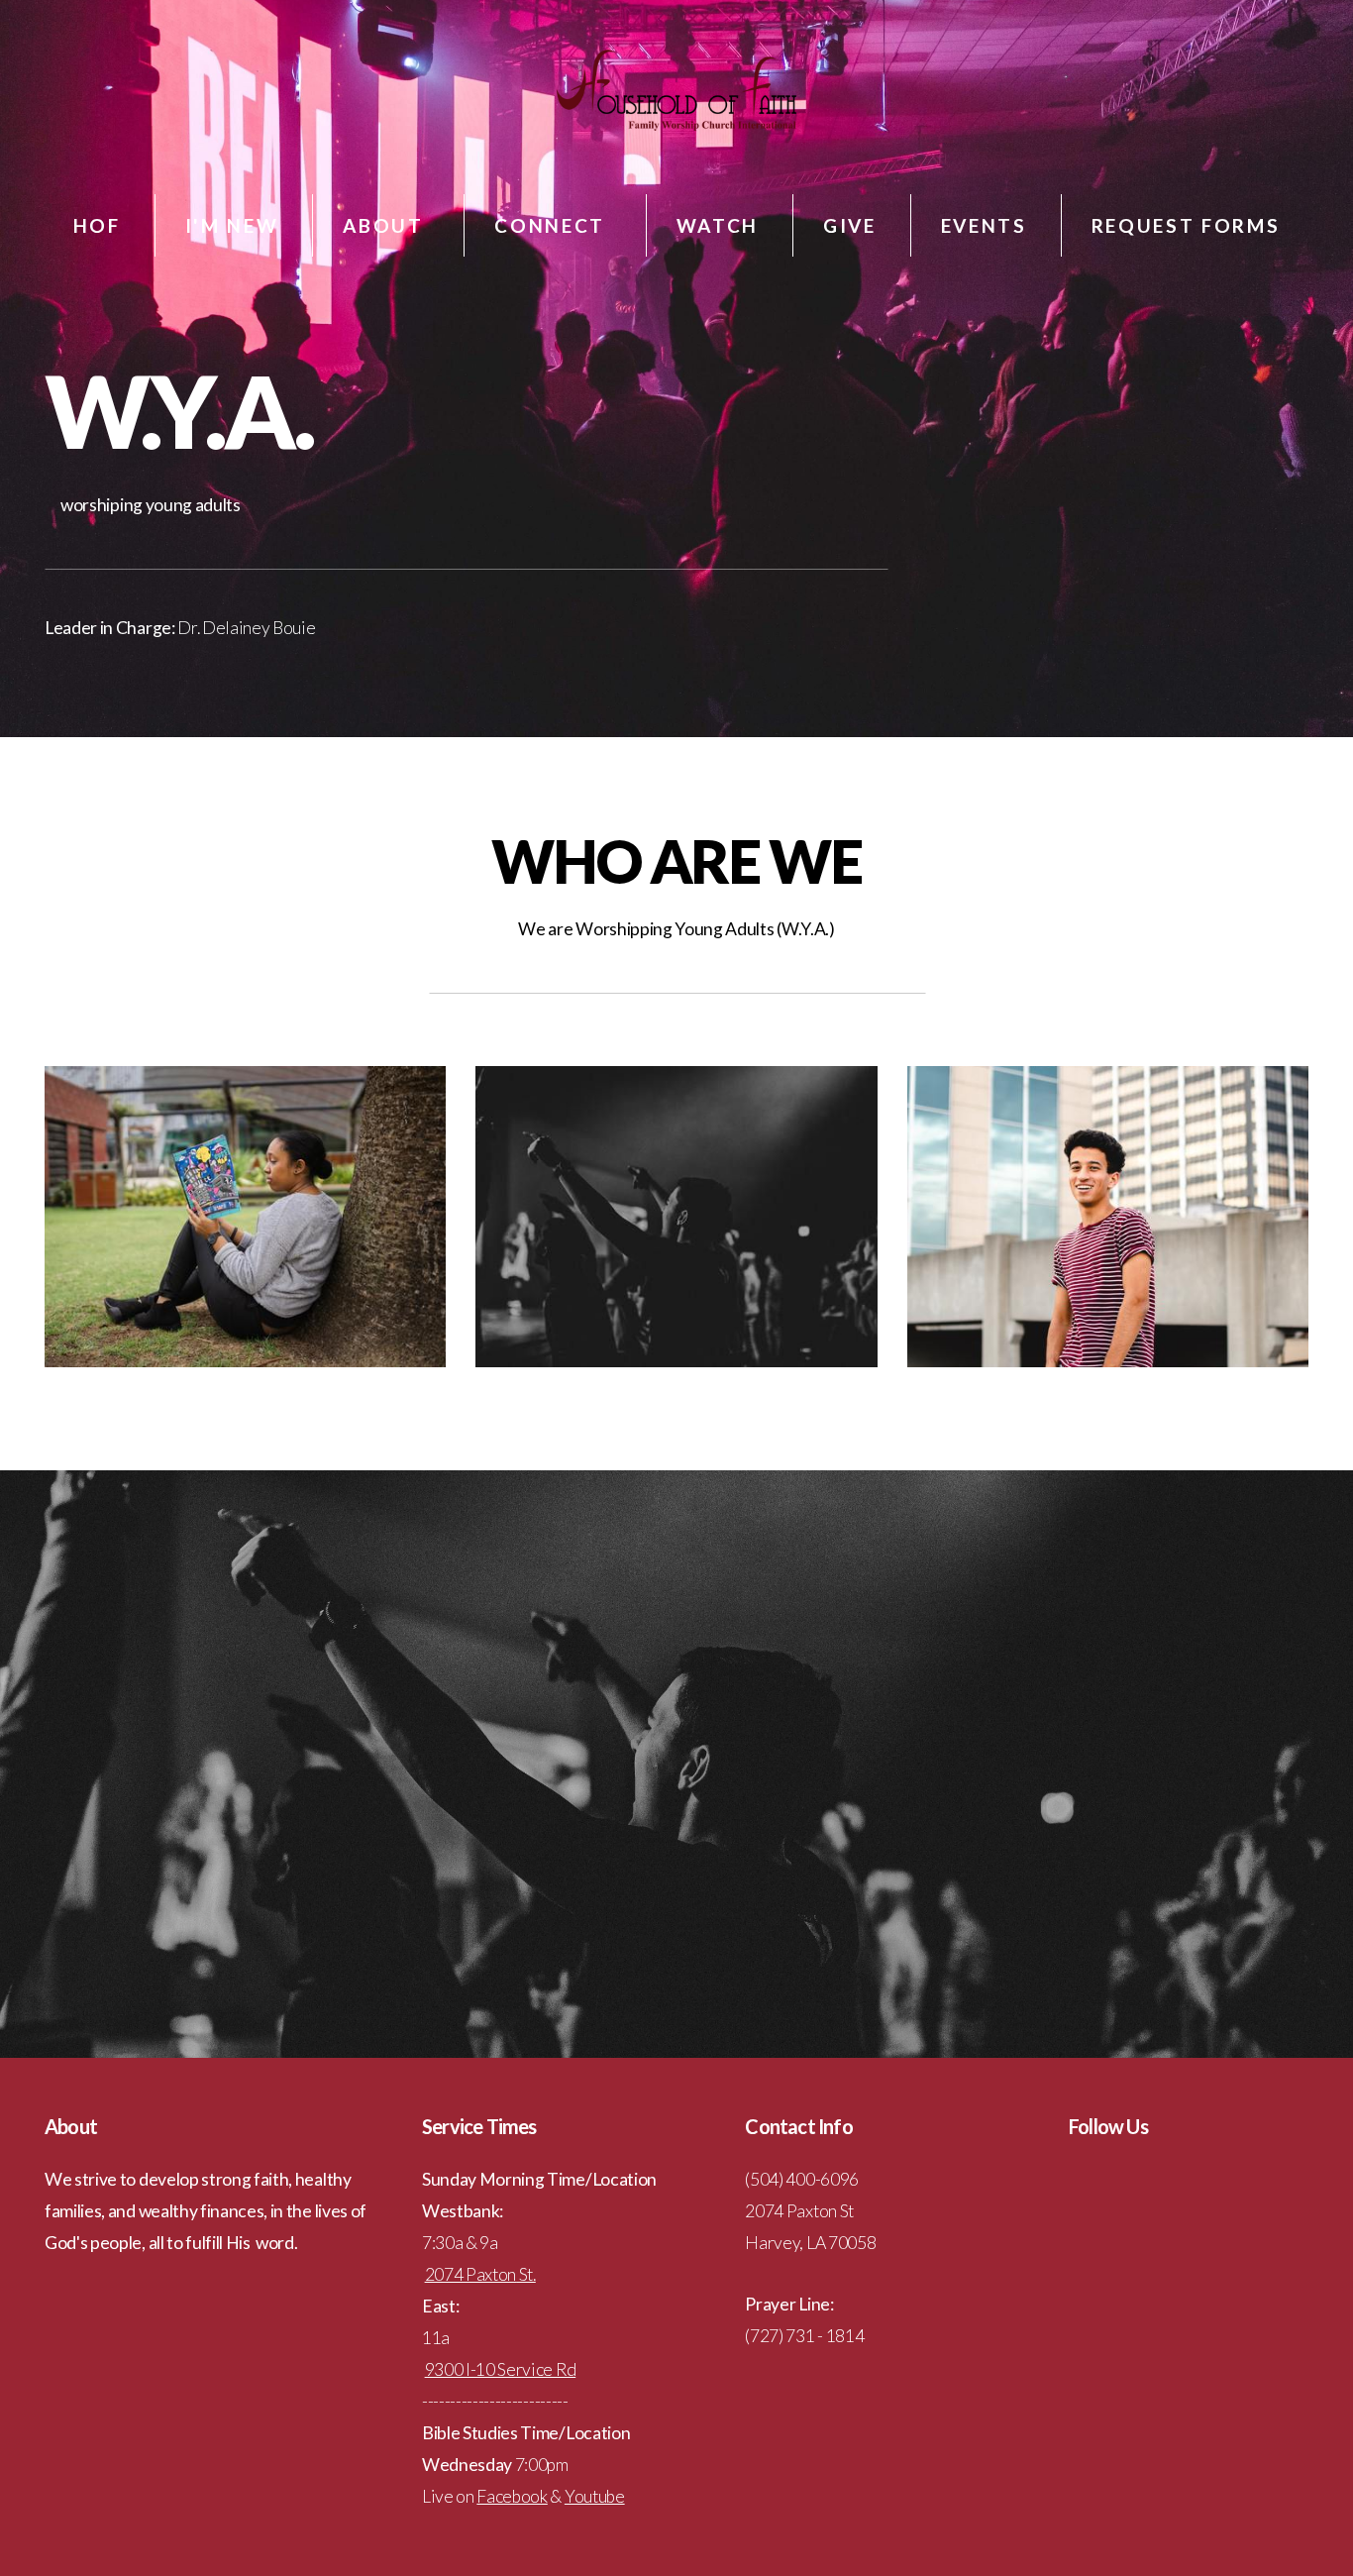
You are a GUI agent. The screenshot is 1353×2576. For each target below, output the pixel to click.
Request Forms (1186, 225)
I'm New (232, 225)
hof (97, 225)
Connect (553, 225)
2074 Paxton (470, 2274)
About (386, 225)
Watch (718, 225)
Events (984, 225)
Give (850, 225)
